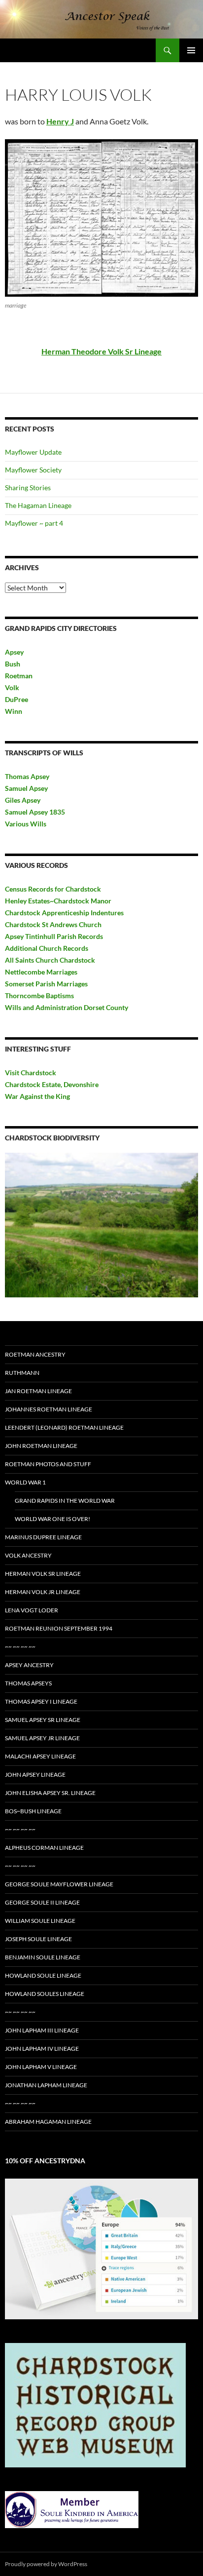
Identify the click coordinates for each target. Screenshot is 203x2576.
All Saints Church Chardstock (50, 960)
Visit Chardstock (31, 1073)
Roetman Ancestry (35, 1354)
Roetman (19, 676)
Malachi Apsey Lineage (40, 1756)
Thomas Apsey (27, 776)
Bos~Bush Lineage (33, 1811)
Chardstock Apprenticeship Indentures (64, 913)
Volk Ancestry (28, 1555)
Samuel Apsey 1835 (35, 812)
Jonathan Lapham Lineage (46, 2085)
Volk (12, 687)
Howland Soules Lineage (45, 1994)
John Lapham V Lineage (41, 2067)
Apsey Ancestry (29, 1665)
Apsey (14, 652)
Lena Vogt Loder (32, 1610)
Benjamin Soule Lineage (43, 1957)
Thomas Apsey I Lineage (41, 1701)
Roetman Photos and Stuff (48, 1464)
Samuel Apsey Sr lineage (43, 1720)
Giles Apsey (23, 800)
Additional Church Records (47, 948)
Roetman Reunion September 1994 (59, 1628)
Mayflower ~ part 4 (34, 523)
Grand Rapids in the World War (65, 1501)
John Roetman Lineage (41, 1446)
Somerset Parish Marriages (46, 984)
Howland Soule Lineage (43, 1975)
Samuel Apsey (26, 788)
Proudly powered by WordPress (46, 2564)
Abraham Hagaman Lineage (48, 2122)
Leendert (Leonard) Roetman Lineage (64, 1427)
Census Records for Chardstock (53, 889)
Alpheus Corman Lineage (44, 1848)
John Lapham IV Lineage (42, 2049)
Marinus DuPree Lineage (43, 1537)
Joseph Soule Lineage (38, 1939)
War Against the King (37, 1096)
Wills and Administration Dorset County (67, 1007)
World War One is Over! (52, 1519)
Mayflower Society (33, 470)
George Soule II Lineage (42, 1902)
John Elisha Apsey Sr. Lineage (50, 1793)
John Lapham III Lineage (42, 2030)
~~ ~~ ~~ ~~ (20, 1647)
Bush (13, 664)
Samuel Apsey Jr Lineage (42, 1738)
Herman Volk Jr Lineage (43, 1592)
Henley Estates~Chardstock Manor (58, 901)
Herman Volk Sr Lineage (43, 1574)
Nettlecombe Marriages (41, 972)
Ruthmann (22, 1373)
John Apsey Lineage (35, 1775)
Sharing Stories (28, 488)
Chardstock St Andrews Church (53, 924)
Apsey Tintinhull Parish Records (54, 936)
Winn (14, 711)
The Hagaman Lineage (38, 505)
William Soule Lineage (40, 1921)
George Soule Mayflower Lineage (59, 1884)
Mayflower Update (33, 452)
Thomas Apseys (28, 1683)
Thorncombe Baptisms (39, 995)
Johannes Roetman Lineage (49, 1409)
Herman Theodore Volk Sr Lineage (101, 351)
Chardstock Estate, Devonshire (52, 1084)
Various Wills (26, 824)
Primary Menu (191, 50)
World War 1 (25, 1482)
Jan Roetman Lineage (38, 1391)
